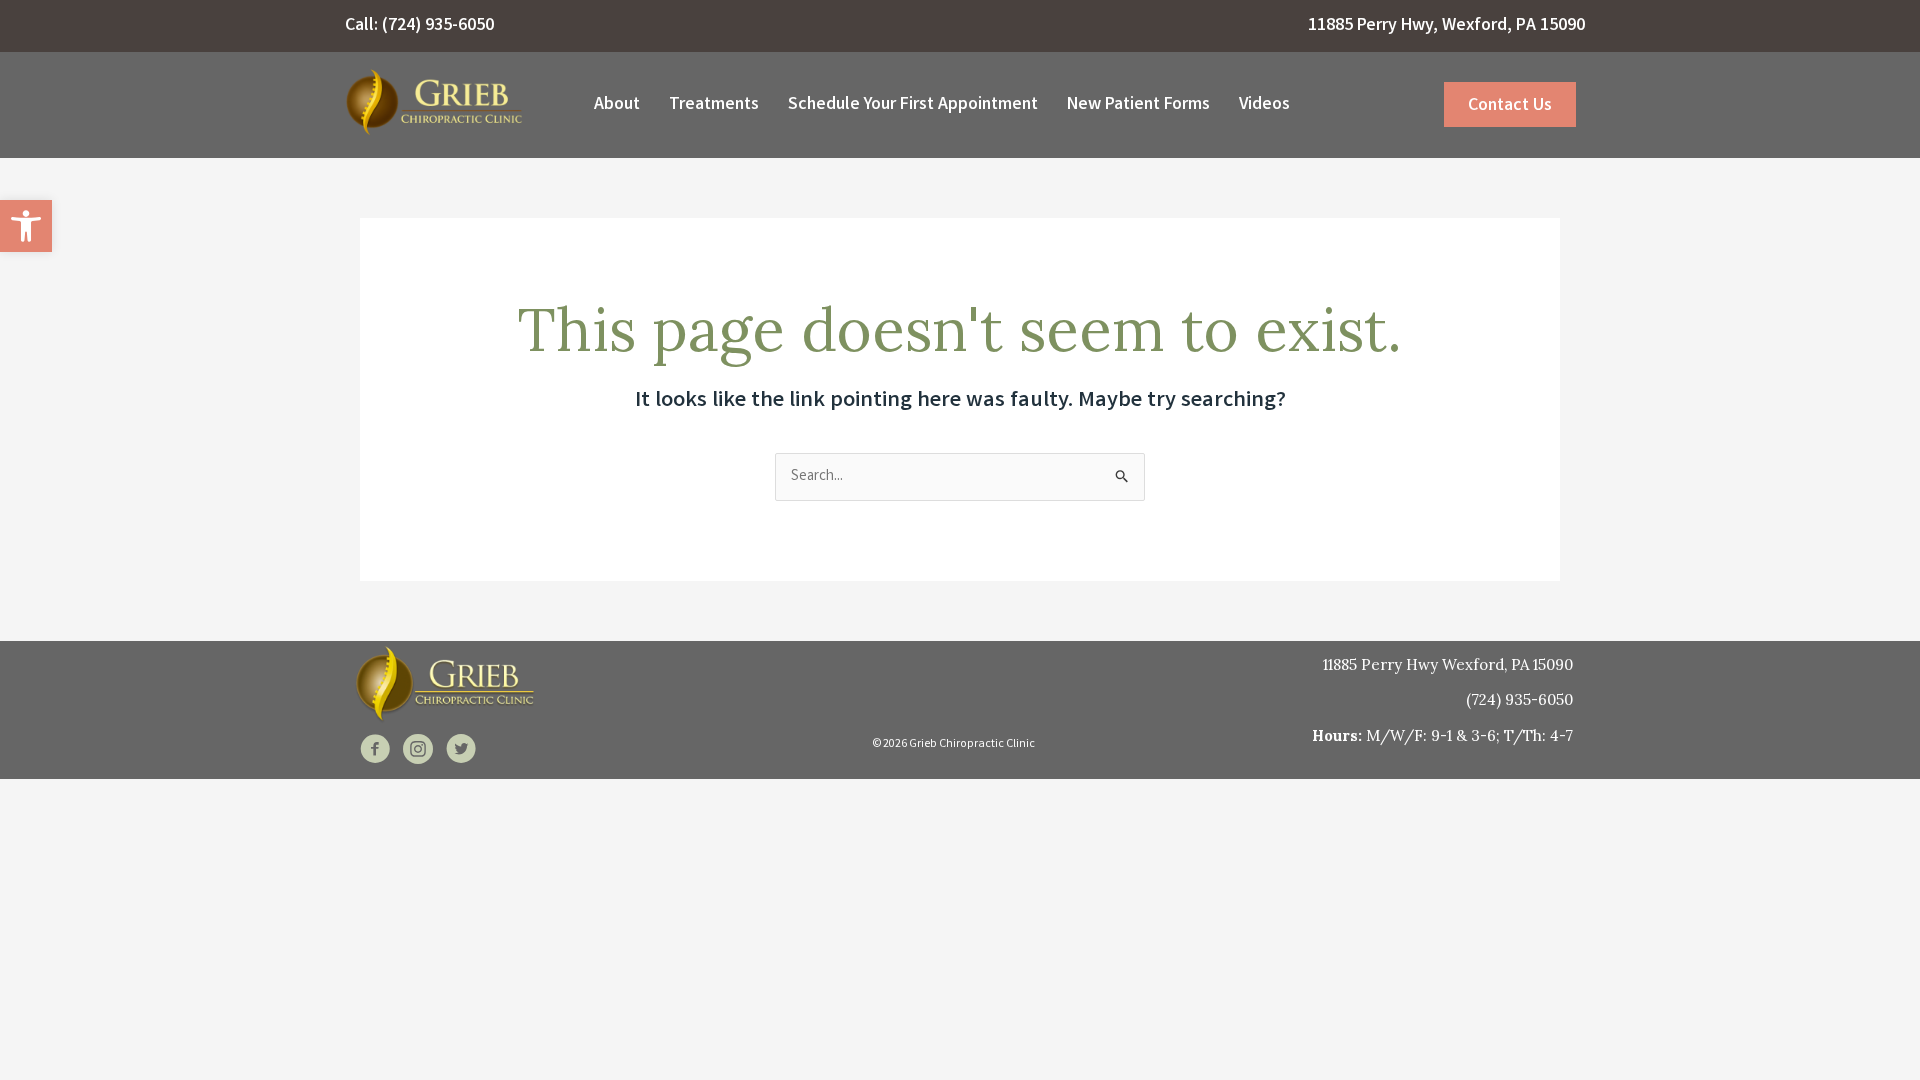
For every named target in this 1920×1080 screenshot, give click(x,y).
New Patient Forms (1138, 105)
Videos (1264, 105)
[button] (26, 226)
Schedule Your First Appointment (913, 105)
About (617, 105)
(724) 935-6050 (438, 26)
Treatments (714, 105)
